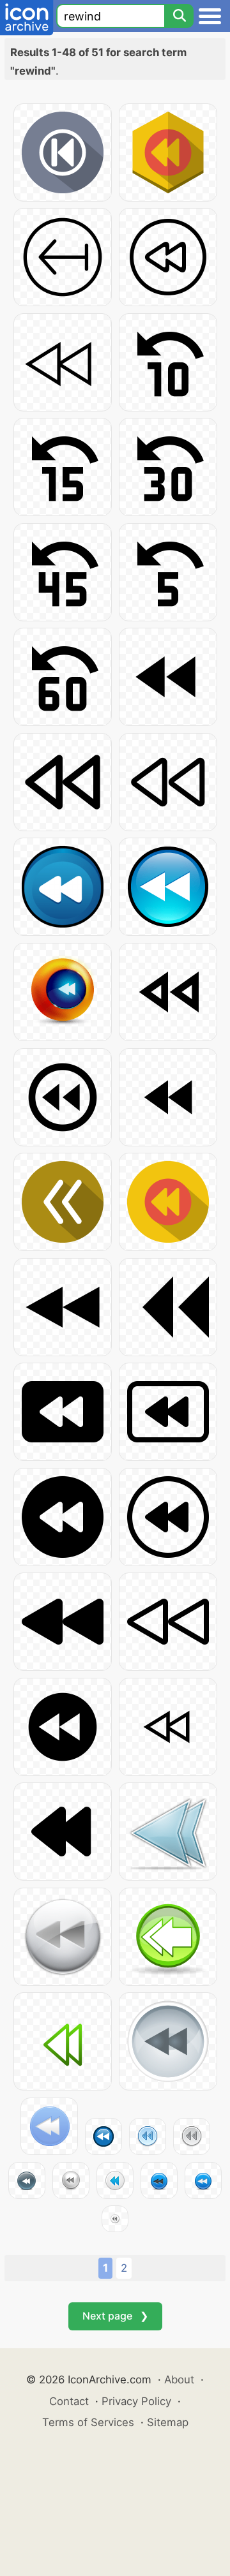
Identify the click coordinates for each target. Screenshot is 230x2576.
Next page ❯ (115, 2316)
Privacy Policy (136, 2401)
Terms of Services (88, 2422)
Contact (69, 2401)
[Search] (179, 16)
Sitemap (168, 2422)
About (179, 2380)
